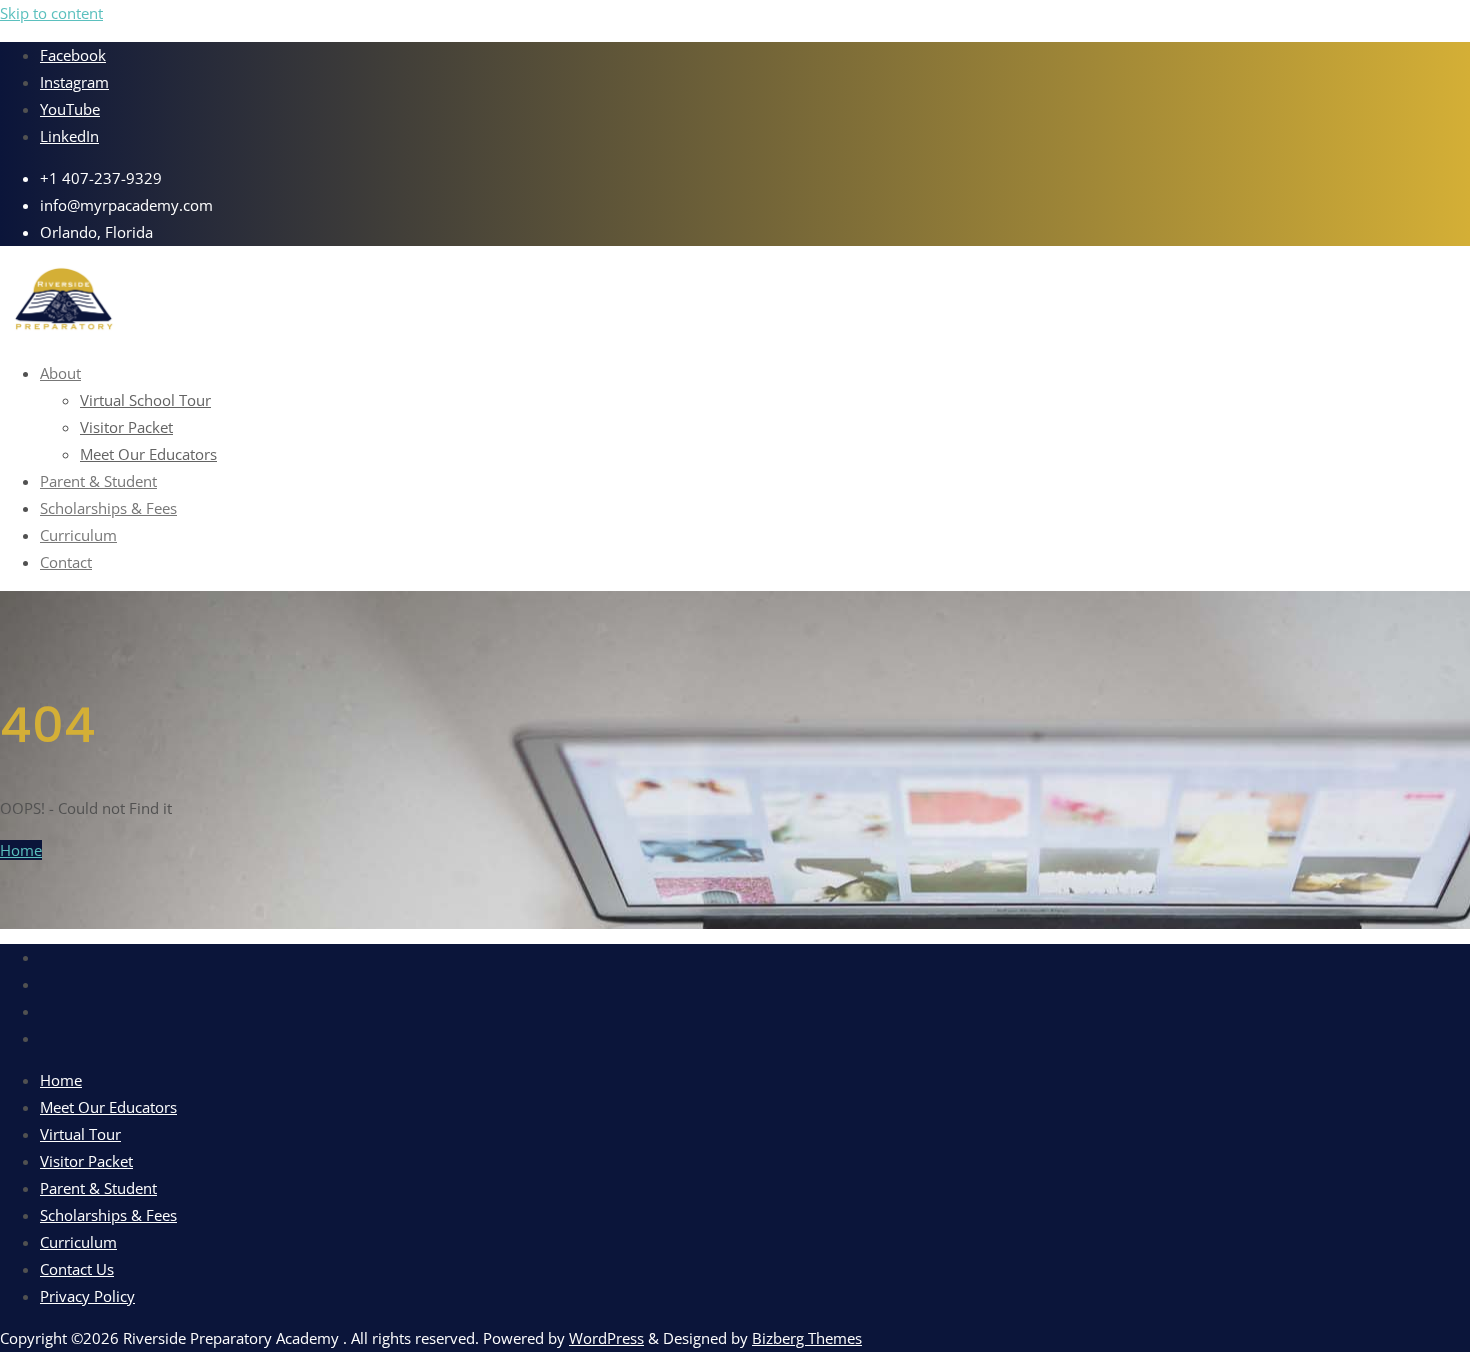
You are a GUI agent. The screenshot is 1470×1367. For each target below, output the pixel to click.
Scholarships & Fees (108, 1215)
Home (21, 850)
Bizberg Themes (807, 1338)
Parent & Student (98, 1188)
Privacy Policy (87, 1296)
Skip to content (51, 13)
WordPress (606, 1338)
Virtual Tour (80, 1134)
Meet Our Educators (108, 1107)
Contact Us (77, 1269)
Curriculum (78, 1242)
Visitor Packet (86, 1161)
